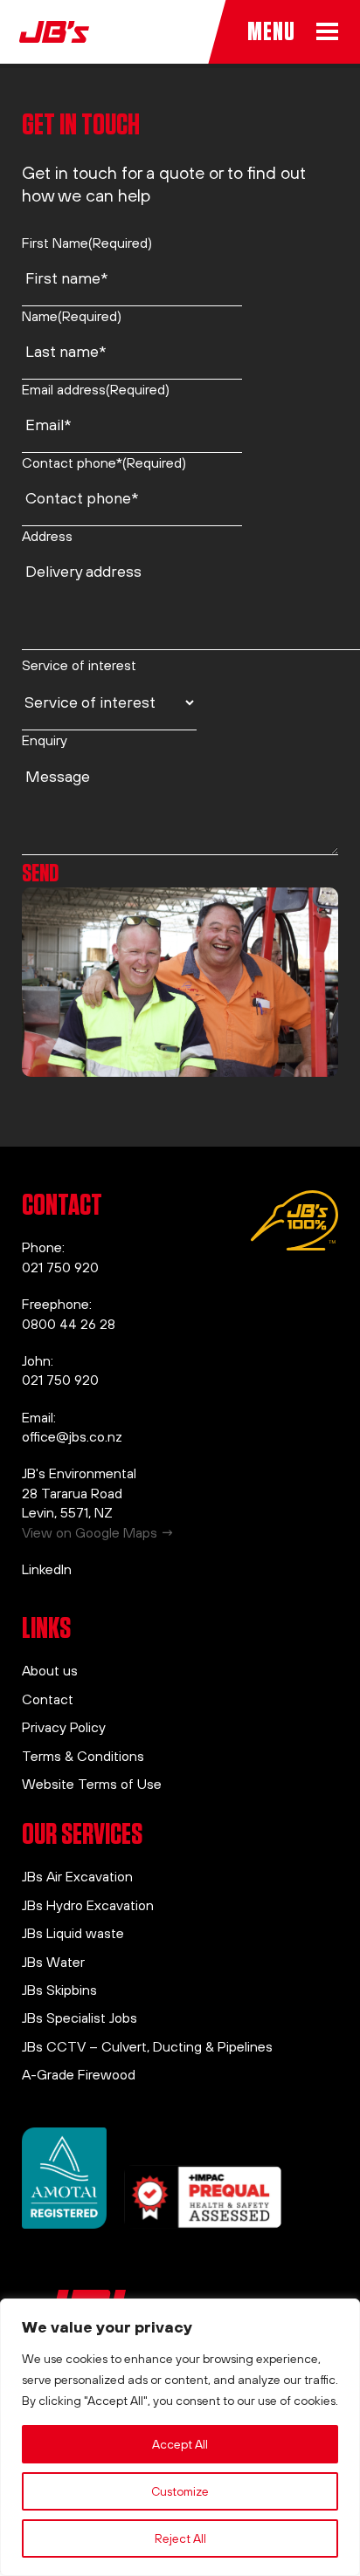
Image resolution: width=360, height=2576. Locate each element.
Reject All (180, 2538)
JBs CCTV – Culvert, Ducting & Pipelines (147, 2046)
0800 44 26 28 (69, 1324)
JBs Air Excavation (77, 1876)
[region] (180, 2437)
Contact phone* (104, 462)
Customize (180, 2491)
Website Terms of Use (92, 1784)
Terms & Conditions (83, 1756)
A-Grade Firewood (79, 2074)
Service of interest (79, 665)
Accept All (180, 2444)
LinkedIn (47, 1569)
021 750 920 (60, 1267)
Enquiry (45, 740)
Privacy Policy (64, 1727)
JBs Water (53, 1962)
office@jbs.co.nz (72, 1436)
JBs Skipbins (59, 1990)
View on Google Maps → (98, 1532)
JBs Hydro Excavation (88, 1905)
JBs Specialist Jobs (80, 2018)
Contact (48, 1699)
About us (50, 1670)
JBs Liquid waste (73, 1933)
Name (72, 316)
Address (47, 536)
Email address (96, 389)
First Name (87, 243)
